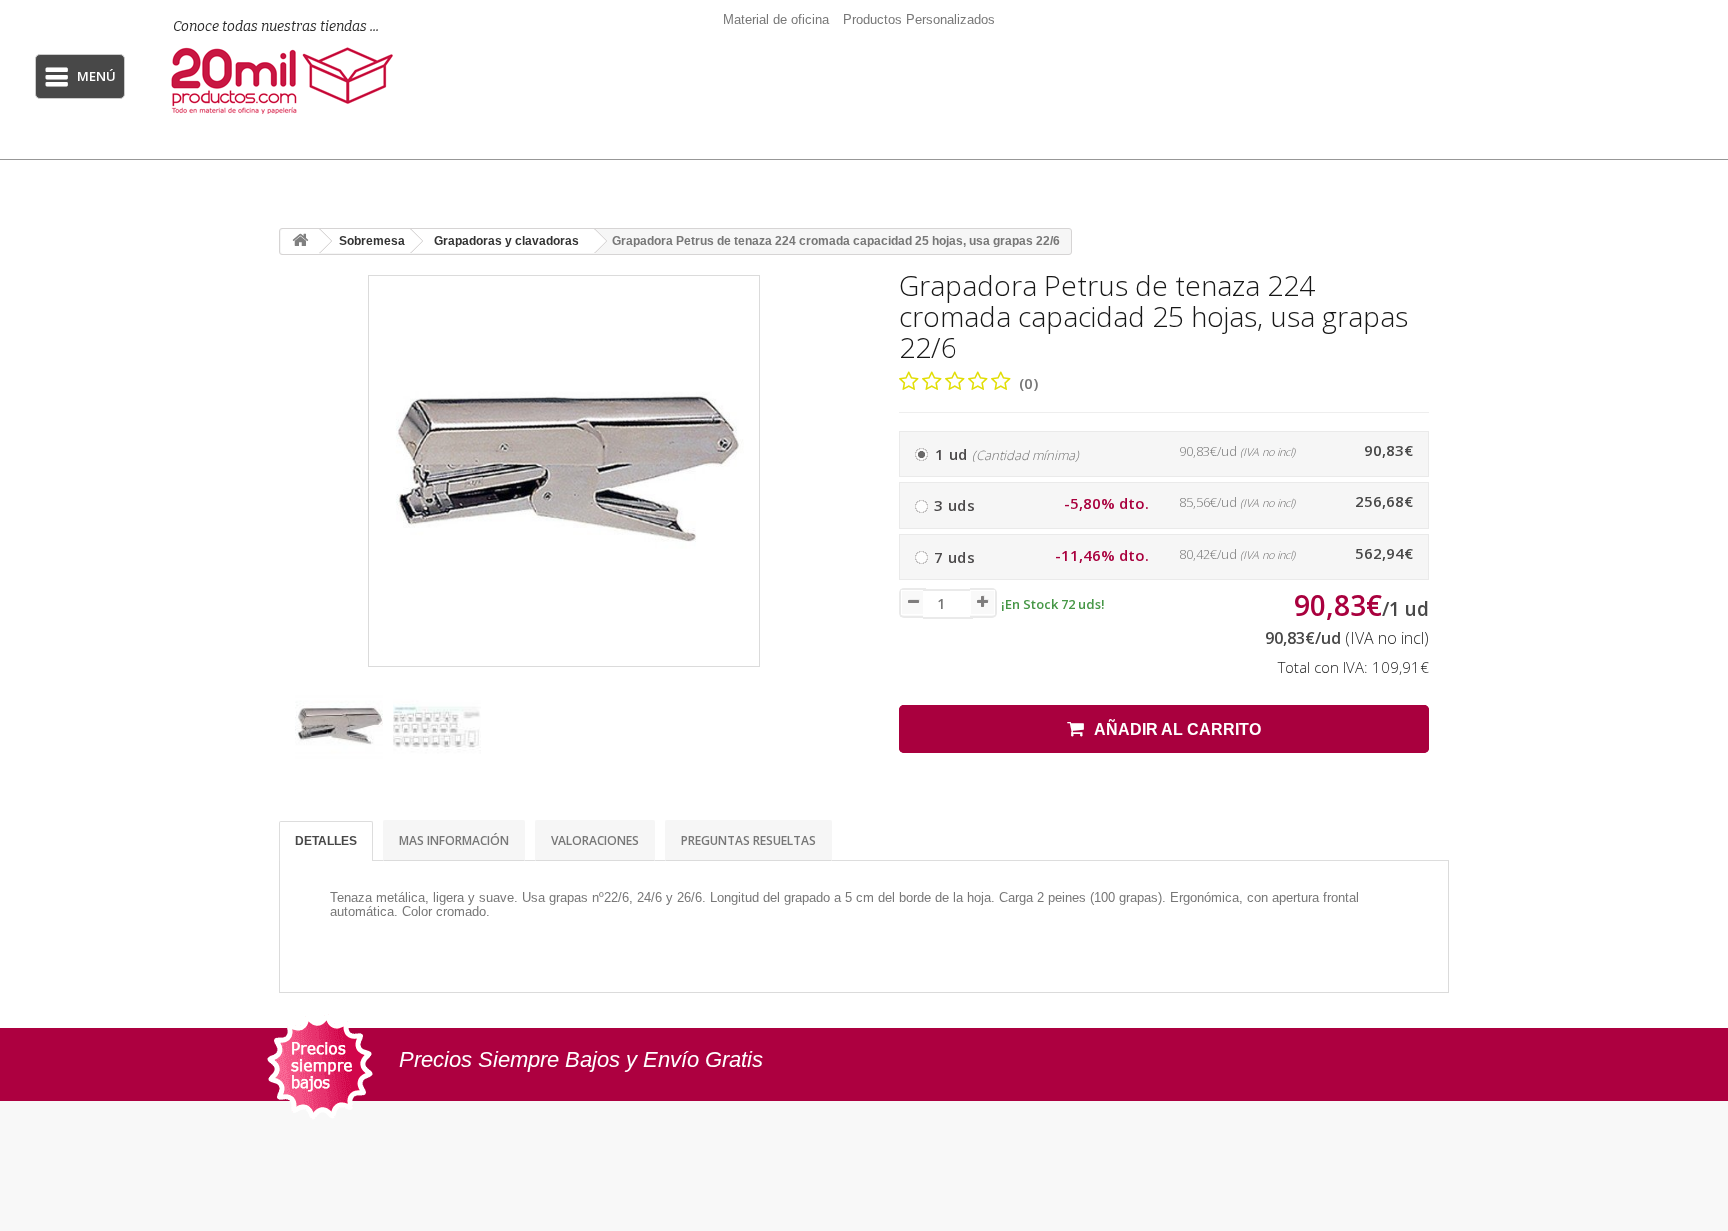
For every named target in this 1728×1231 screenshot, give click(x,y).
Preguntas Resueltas (748, 840)
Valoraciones (595, 840)
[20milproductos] (292, 80)
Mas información (454, 840)
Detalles (326, 841)
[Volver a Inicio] (300, 241)
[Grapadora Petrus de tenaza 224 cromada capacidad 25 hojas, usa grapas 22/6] (339, 727)
